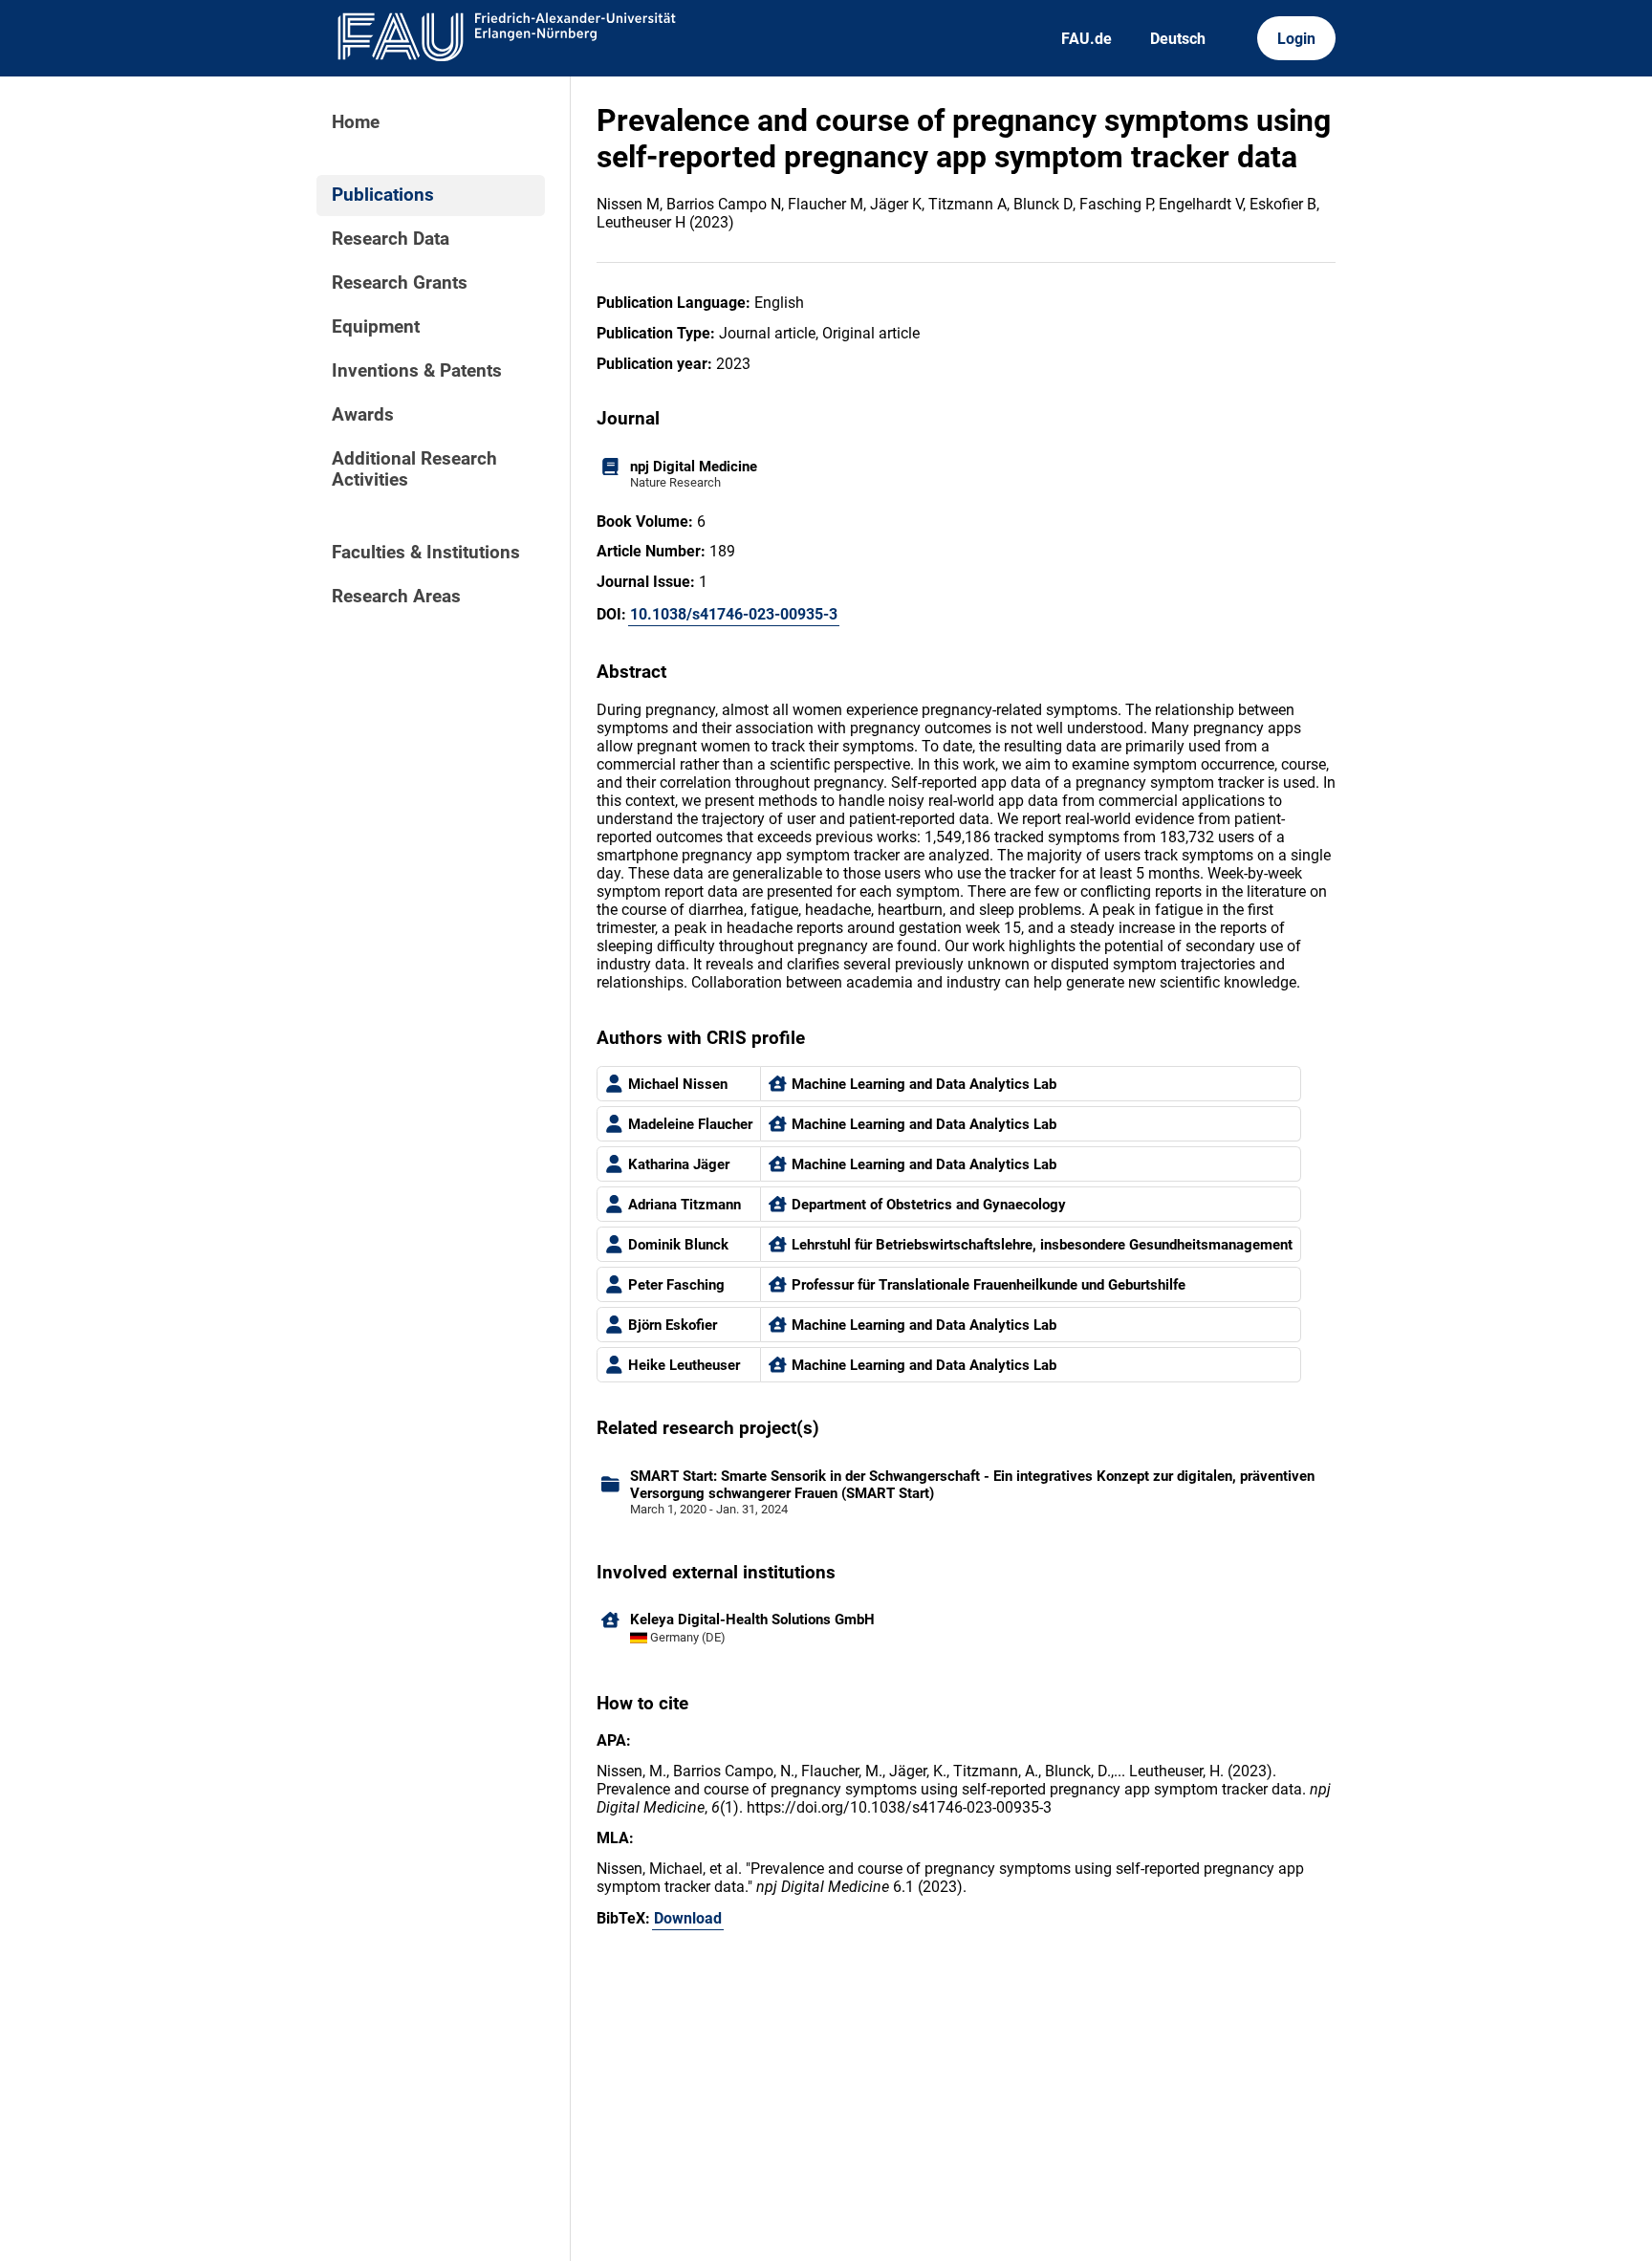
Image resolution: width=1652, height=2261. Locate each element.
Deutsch (1178, 39)
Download (688, 1918)
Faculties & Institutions (426, 553)
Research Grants (400, 283)
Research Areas (396, 597)
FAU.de (1087, 39)
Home (356, 122)
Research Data (391, 239)
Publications (383, 195)
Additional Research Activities (414, 469)
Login (1296, 39)
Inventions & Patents (417, 371)
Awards (363, 415)
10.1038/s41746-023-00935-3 (734, 614)
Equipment (376, 327)
